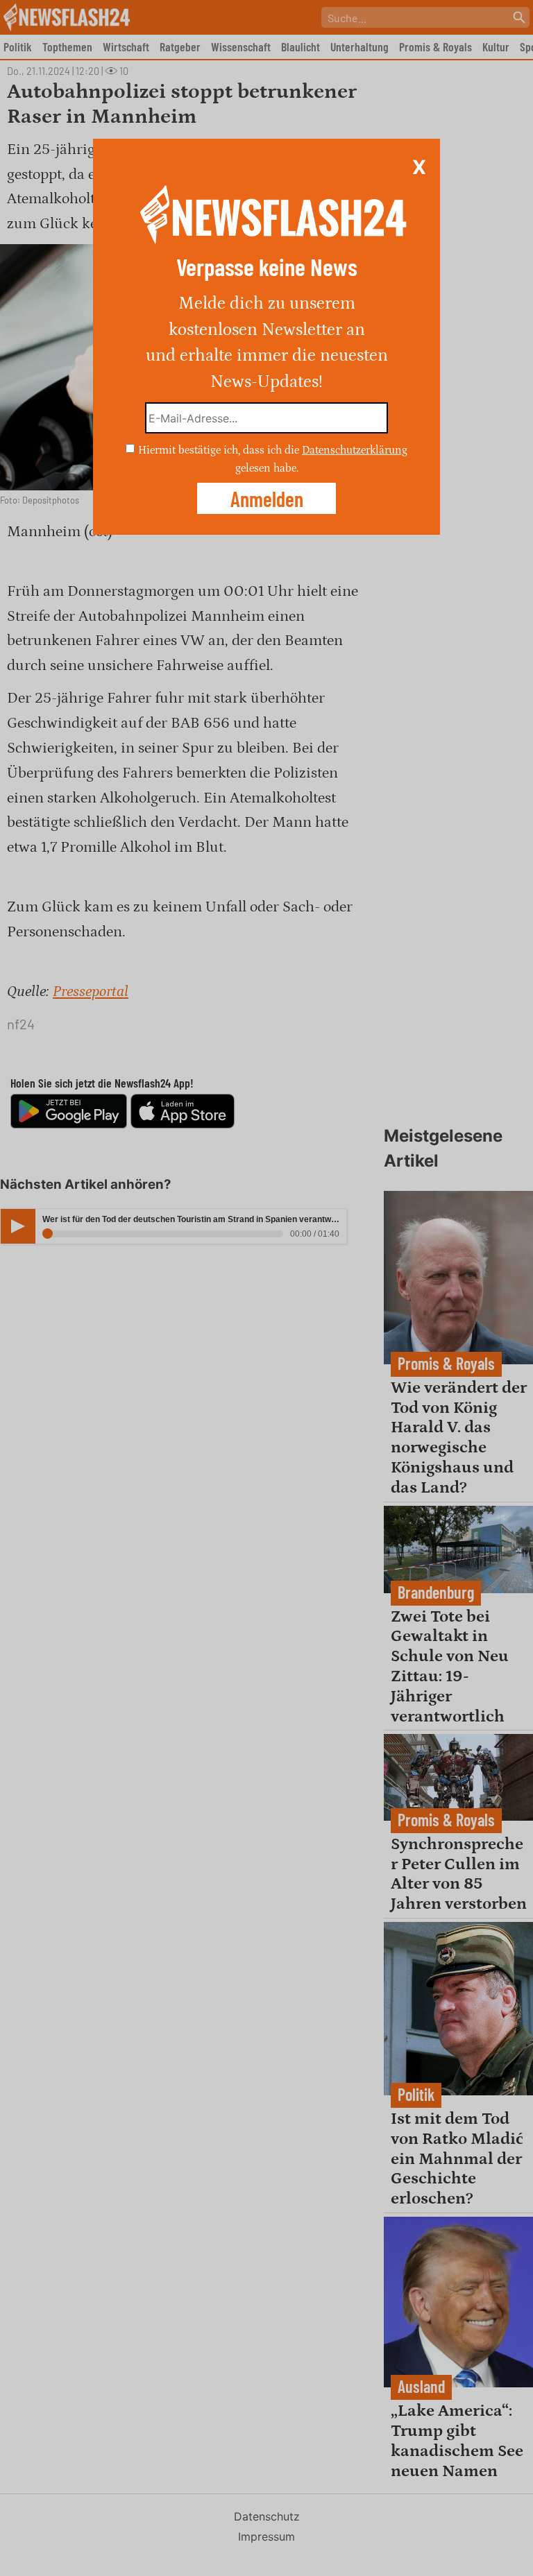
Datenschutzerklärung (355, 450)
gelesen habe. (267, 467)
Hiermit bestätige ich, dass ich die (220, 450)
